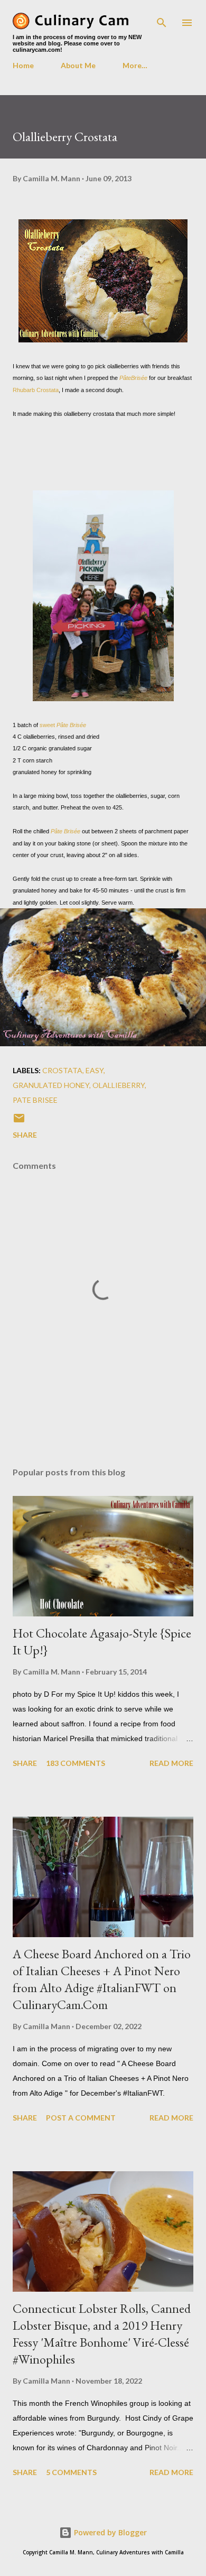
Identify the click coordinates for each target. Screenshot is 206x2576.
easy (95, 1070)
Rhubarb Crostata (36, 390)
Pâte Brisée (65, 831)
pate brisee (35, 1100)
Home (23, 65)
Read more (171, 1763)
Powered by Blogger (109, 2532)
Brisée (139, 378)
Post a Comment (81, 2118)
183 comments (76, 1763)
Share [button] (25, 1135)
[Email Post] (19, 1122)
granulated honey (51, 1085)
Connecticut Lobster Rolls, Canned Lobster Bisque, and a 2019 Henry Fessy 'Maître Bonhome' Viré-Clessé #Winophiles (102, 2334)
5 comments (71, 2472)
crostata (62, 1070)
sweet (63, 725)
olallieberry (119, 1085)
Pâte (125, 378)
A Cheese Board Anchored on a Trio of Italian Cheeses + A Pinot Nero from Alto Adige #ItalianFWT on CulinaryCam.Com (102, 1979)
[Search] (162, 19)
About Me (78, 65)
